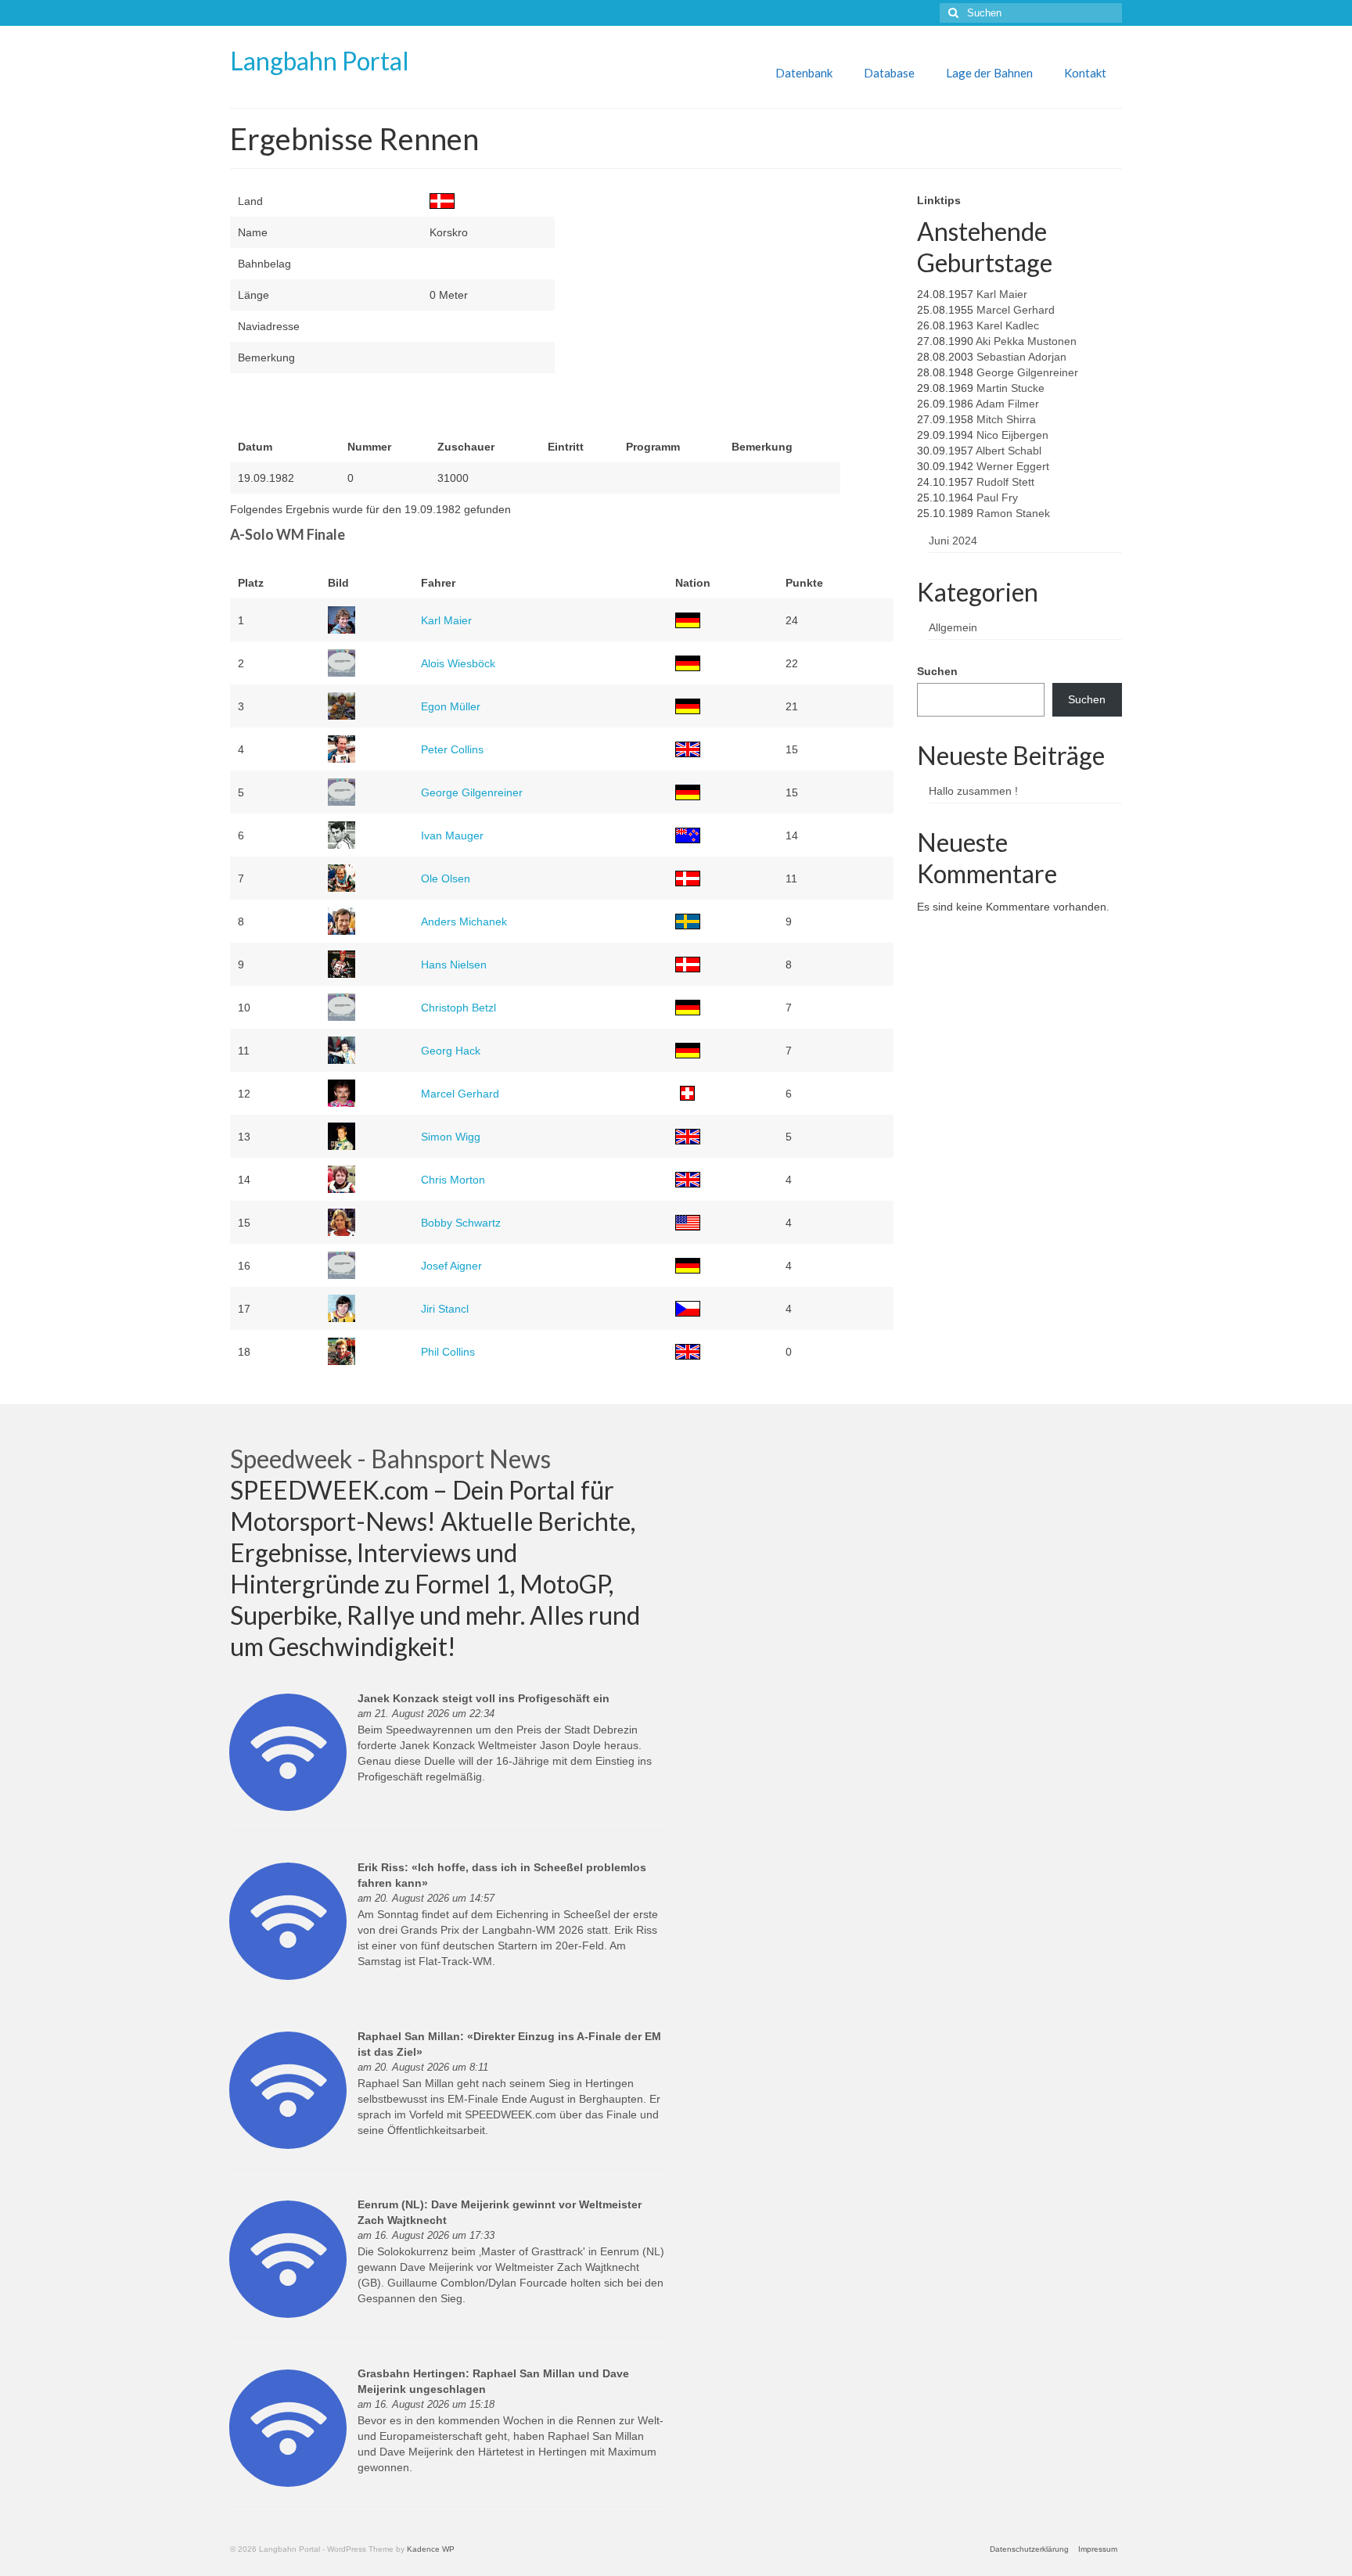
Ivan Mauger (452, 835)
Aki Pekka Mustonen (1026, 341)
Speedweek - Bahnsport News (390, 1459)
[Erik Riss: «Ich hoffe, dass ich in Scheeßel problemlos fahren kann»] (288, 1920)
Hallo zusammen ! (973, 791)
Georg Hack (451, 1051)
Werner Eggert (1013, 466)
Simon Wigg (451, 1137)
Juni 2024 (953, 541)
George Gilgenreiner (472, 792)
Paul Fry (997, 498)
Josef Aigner (451, 1266)
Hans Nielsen (454, 965)
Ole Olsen (446, 878)
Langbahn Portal (320, 61)
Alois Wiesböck (458, 663)
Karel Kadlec (1008, 325)
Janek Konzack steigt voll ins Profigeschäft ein (484, 1698)
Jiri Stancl (445, 1309)
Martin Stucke (1010, 388)
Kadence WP (431, 2549)
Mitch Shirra (1006, 419)
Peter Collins (452, 749)
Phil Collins (448, 1352)
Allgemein (953, 627)
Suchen (937, 671)
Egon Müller (451, 706)
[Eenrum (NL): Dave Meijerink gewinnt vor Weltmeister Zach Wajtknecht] (288, 2258)
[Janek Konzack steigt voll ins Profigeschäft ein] (288, 1751)
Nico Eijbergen (1012, 435)
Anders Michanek (464, 922)
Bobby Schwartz (461, 1223)
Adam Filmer (1007, 404)
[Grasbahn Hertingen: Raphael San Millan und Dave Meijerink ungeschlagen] (288, 2427)
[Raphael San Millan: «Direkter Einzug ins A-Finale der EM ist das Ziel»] (288, 2089)
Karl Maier (446, 620)
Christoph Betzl (458, 1008)
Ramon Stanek (1013, 513)
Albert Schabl (1009, 451)
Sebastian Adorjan (1021, 357)
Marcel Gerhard (460, 1094)
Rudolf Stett (1005, 482)
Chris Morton (453, 1180)
